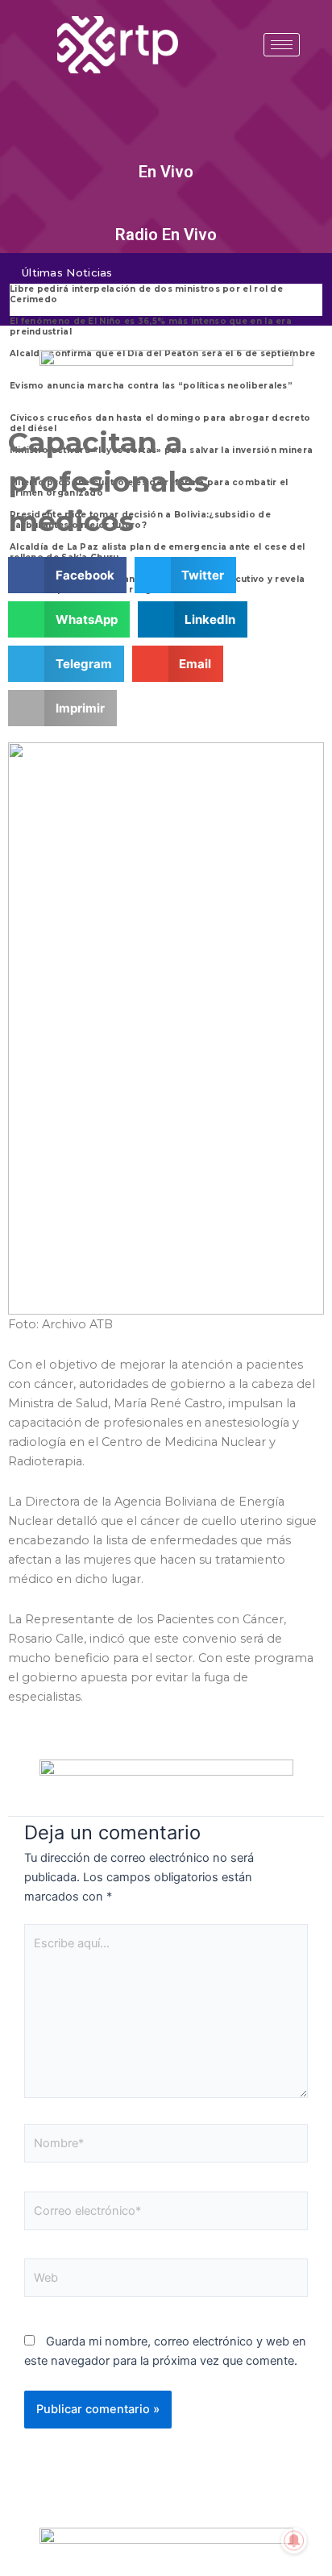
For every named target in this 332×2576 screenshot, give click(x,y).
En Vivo (166, 172)
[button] (67, 575)
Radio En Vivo (166, 235)
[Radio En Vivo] (166, 211)
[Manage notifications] (294, 2541)
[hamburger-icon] (282, 45)
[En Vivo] (166, 148)
